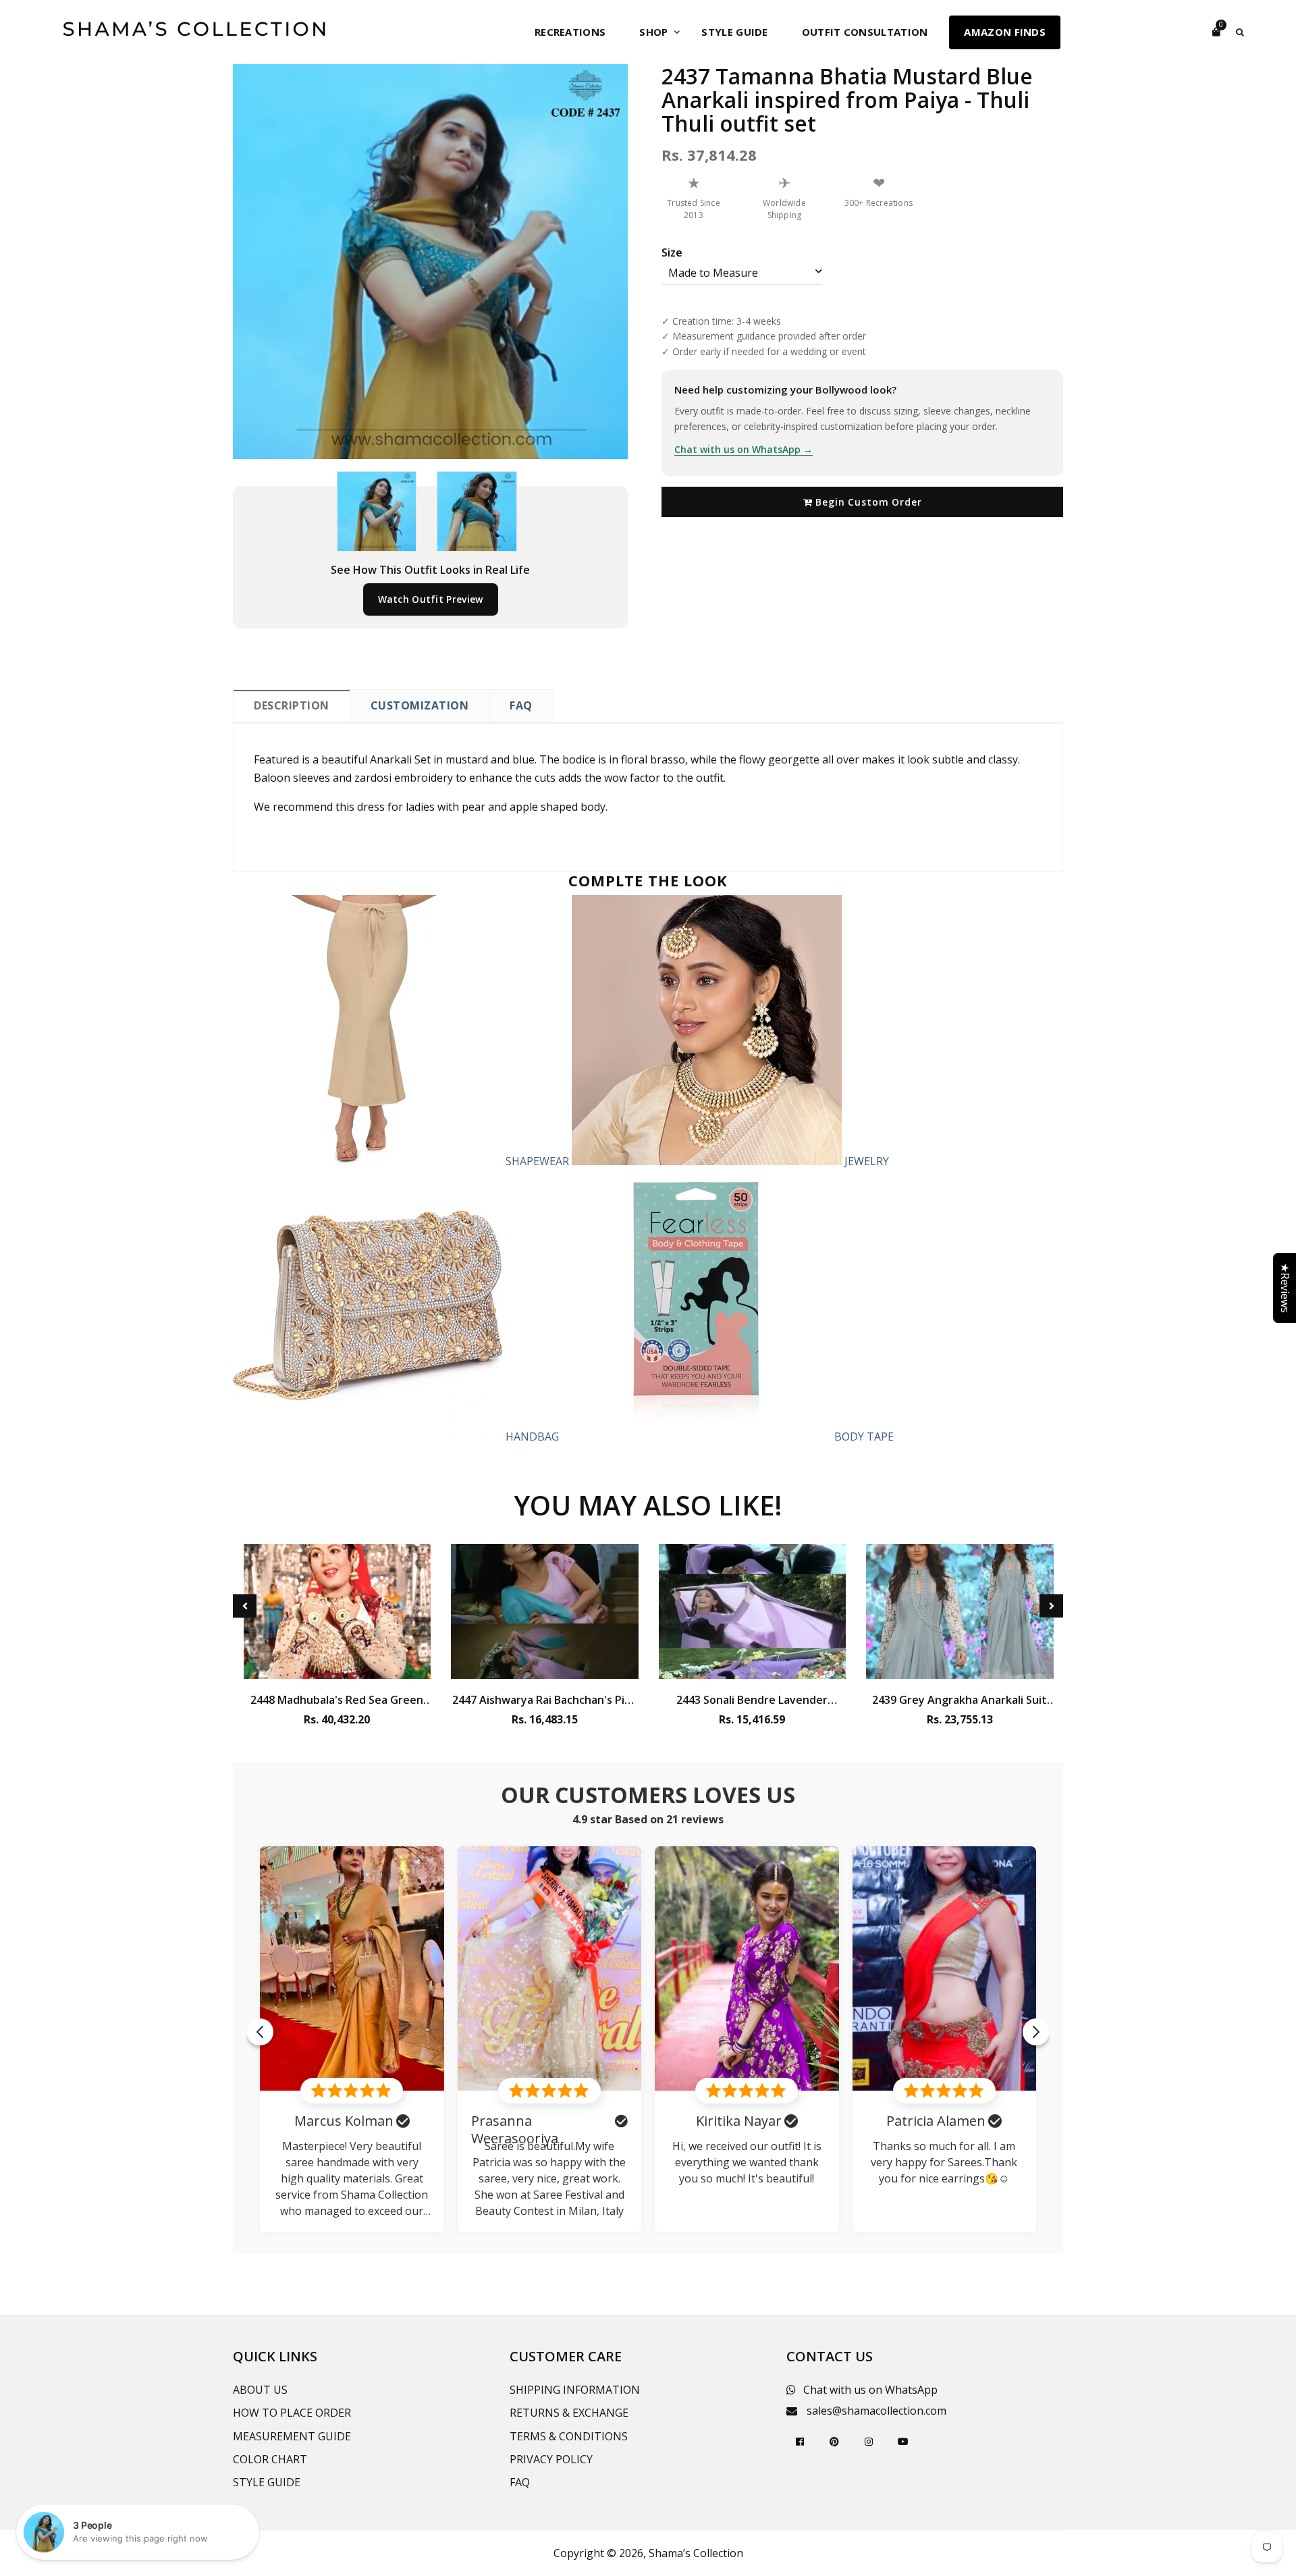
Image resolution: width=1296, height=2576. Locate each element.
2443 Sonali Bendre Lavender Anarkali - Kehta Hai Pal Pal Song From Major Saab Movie (752, 1700)
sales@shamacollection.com (876, 2411)
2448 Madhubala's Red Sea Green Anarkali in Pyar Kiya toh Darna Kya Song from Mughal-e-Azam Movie (337, 1700)
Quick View (337, 1665)
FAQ (521, 705)
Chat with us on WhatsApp (870, 2390)
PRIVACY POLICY (551, 2459)
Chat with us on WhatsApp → (744, 449)
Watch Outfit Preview (431, 599)
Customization (420, 705)
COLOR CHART (270, 2459)
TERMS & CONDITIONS (569, 2436)
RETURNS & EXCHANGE (569, 2413)
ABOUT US (260, 2390)
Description (292, 705)
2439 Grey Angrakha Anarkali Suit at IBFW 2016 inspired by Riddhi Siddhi (960, 1700)
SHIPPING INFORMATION (575, 2390)
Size (672, 252)
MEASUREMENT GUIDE (292, 2436)
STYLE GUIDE (267, 2482)
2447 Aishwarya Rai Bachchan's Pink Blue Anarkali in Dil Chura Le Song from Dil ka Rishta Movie (545, 1700)
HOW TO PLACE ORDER (292, 2413)
